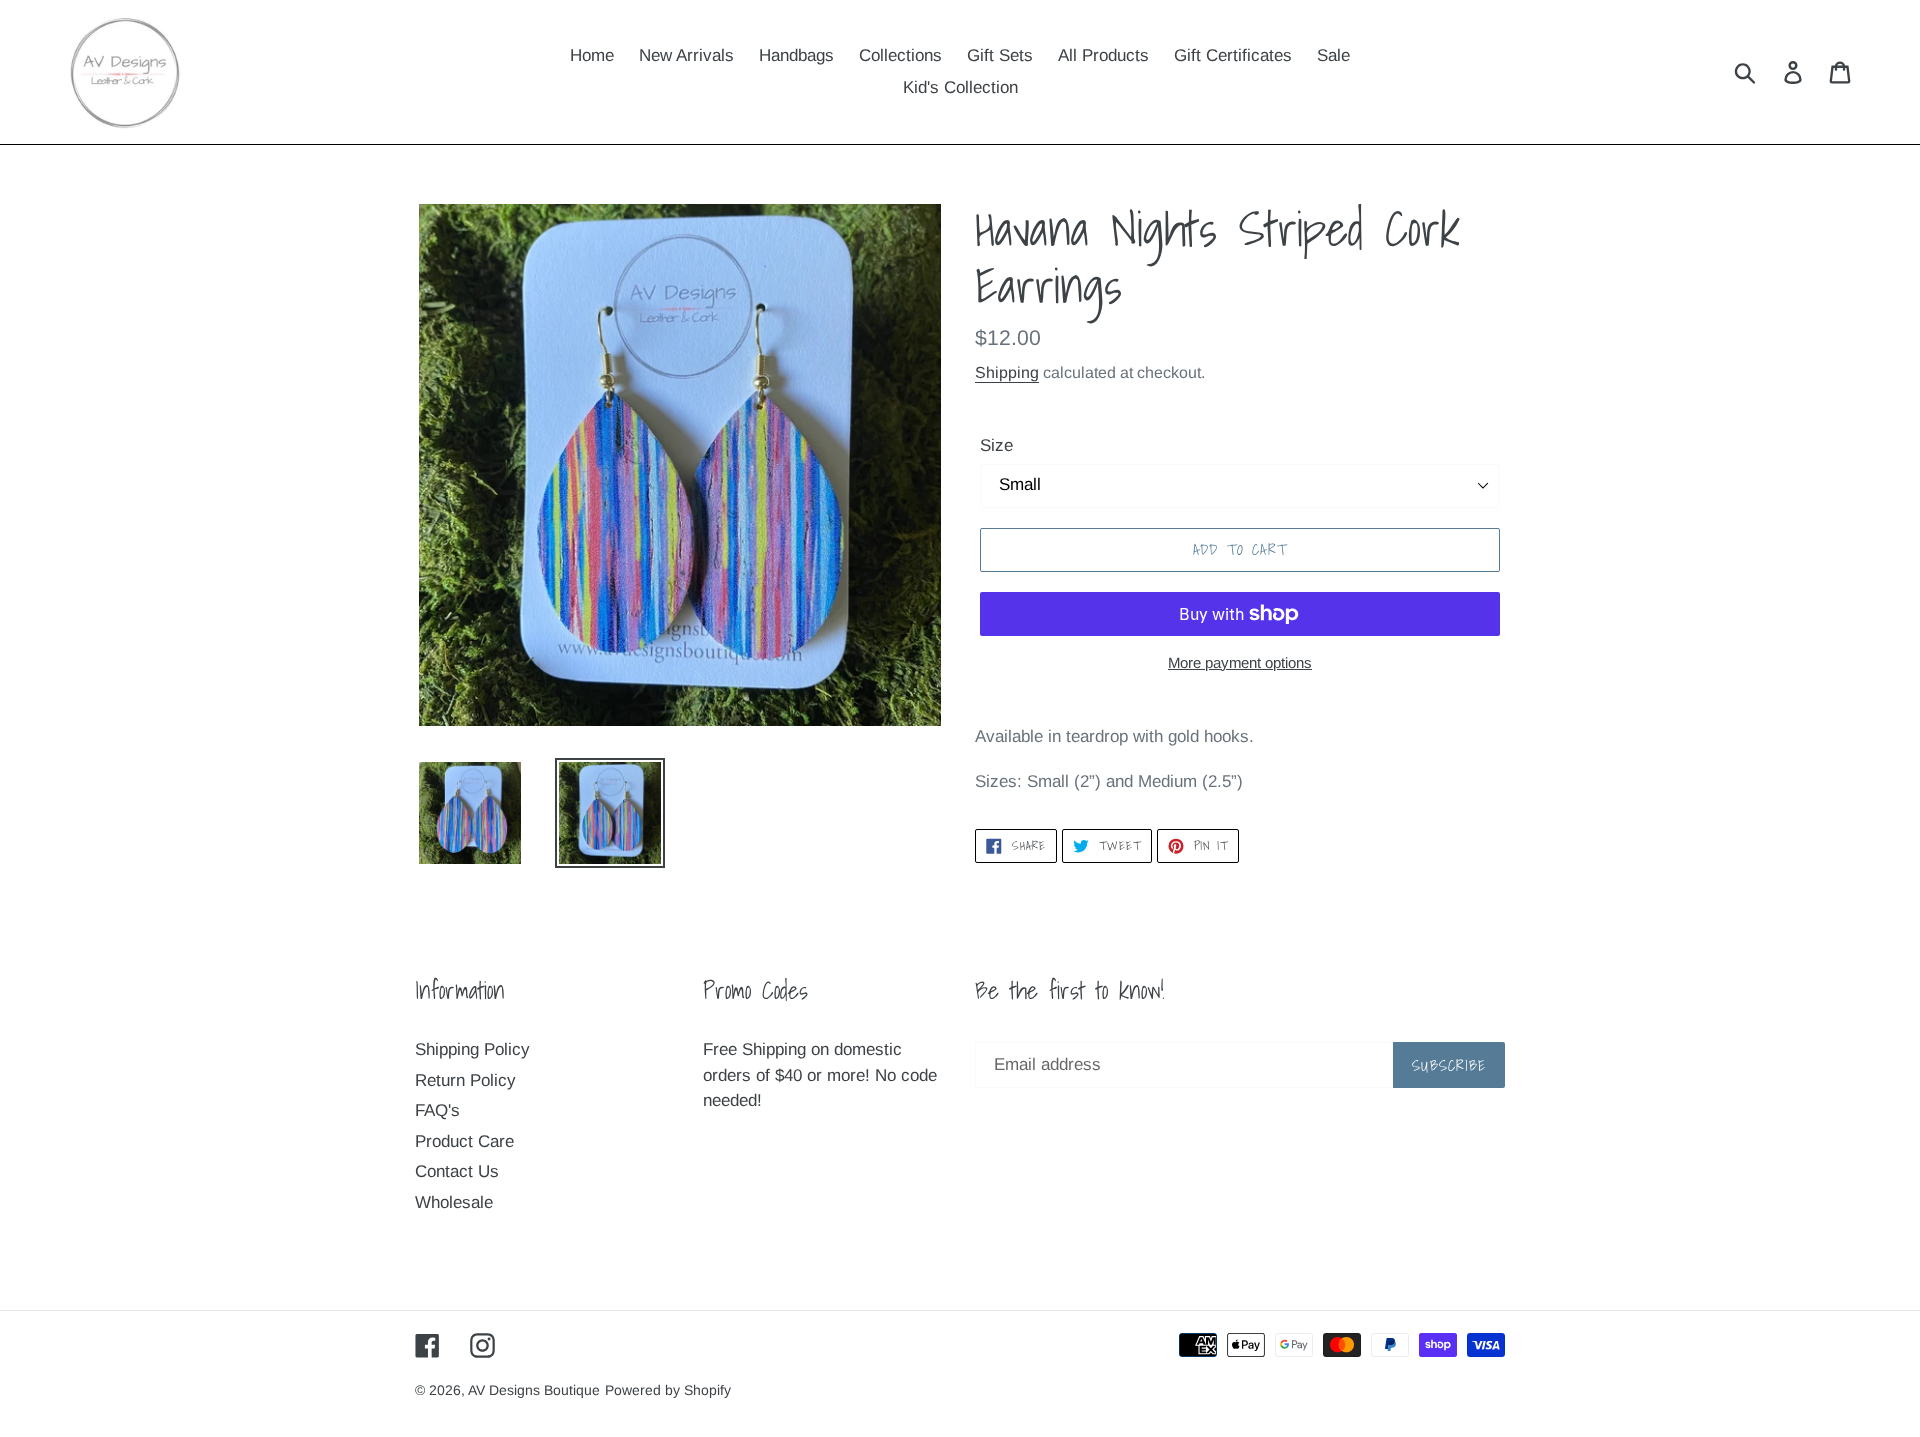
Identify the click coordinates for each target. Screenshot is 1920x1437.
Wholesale (454, 1202)
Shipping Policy (472, 1049)
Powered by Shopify (668, 1390)
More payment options (1240, 662)
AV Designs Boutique (534, 1390)
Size (996, 445)
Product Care (464, 1141)
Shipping (1007, 372)
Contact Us (457, 1171)
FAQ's (437, 1110)
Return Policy (465, 1080)
